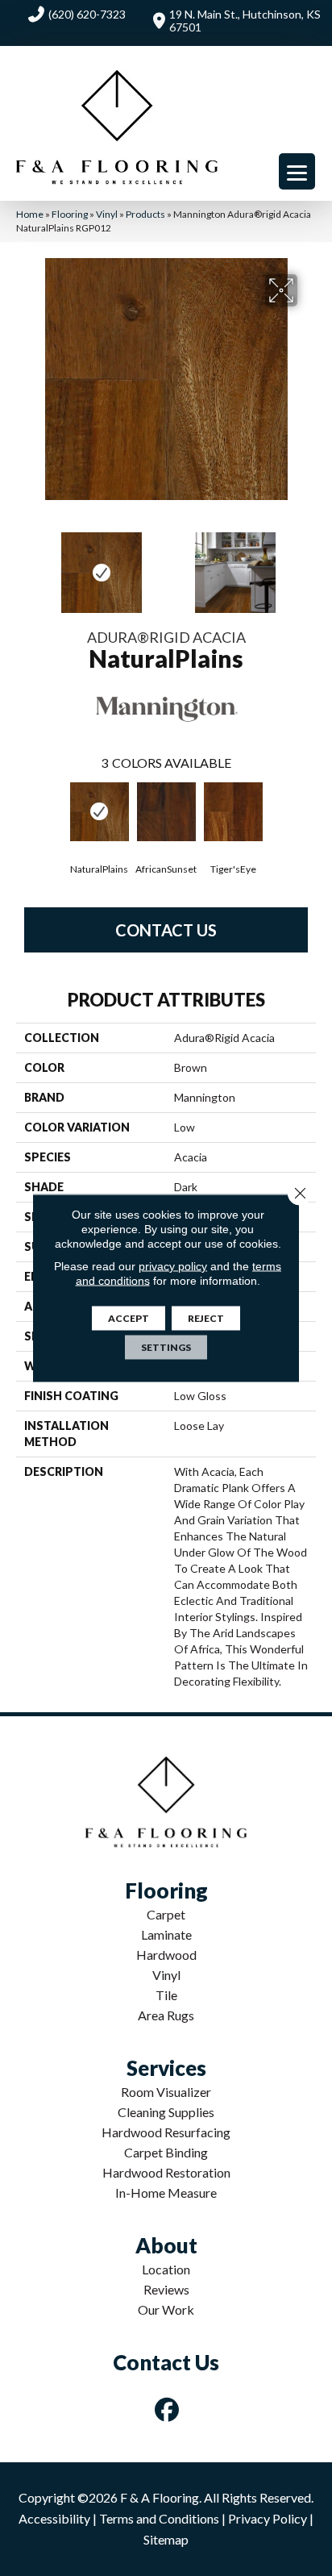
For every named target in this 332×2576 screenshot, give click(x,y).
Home (30, 214)
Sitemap (166, 2539)
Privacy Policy (268, 2518)
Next (308, 565)
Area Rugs (166, 2015)
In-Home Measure (166, 2193)
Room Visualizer (166, 2092)
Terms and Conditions (159, 2518)
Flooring (70, 214)
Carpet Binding (166, 2152)
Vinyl (107, 214)
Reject (206, 1318)
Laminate (166, 1934)
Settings (166, 1347)
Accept (129, 1318)
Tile (166, 1995)
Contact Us (166, 930)
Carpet (166, 1914)
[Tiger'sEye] (233, 812)
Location (166, 2269)
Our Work (166, 2309)
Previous (24, 565)
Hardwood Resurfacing (166, 2132)
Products (145, 214)
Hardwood (166, 1955)
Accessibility (54, 2518)
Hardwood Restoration (166, 2172)
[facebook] (168, 2409)
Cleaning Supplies (166, 2112)
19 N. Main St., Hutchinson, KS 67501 (245, 21)
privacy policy (173, 1266)
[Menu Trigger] (297, 171)
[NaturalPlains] (100, 812)
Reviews (166, 2289)
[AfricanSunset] (166, 812)
